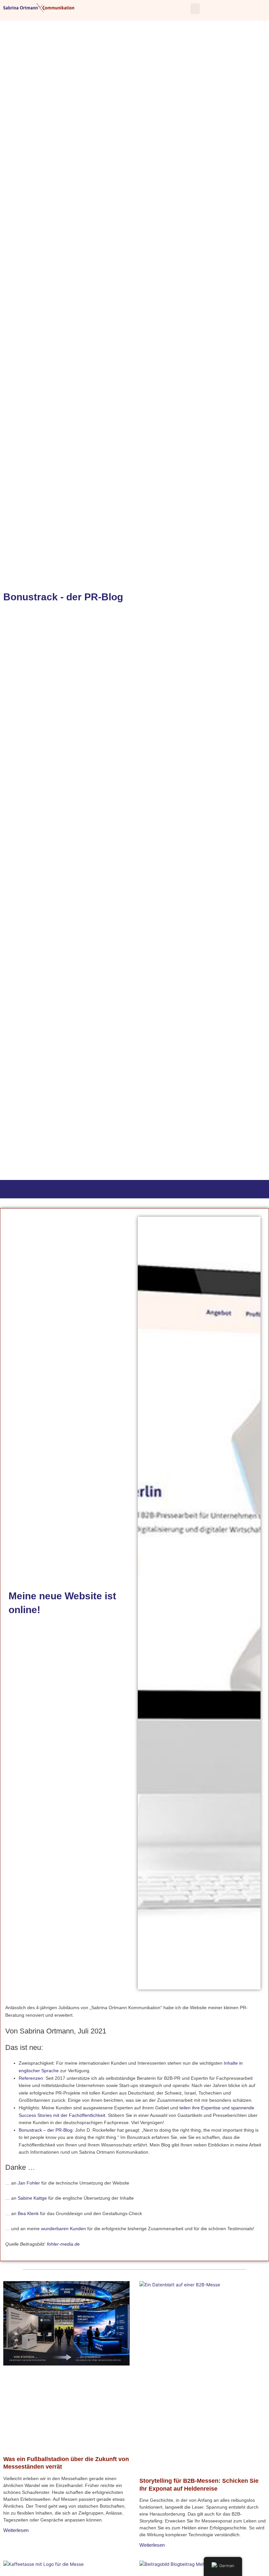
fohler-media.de (63, 2244)
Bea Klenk (28, 2214)
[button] (195, 9)
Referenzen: (31, 2078)
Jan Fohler (29, 2183)
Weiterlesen (16, 2530)
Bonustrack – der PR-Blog (46, 2130)
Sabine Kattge (32, 2198)
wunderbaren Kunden (63, 2229)
